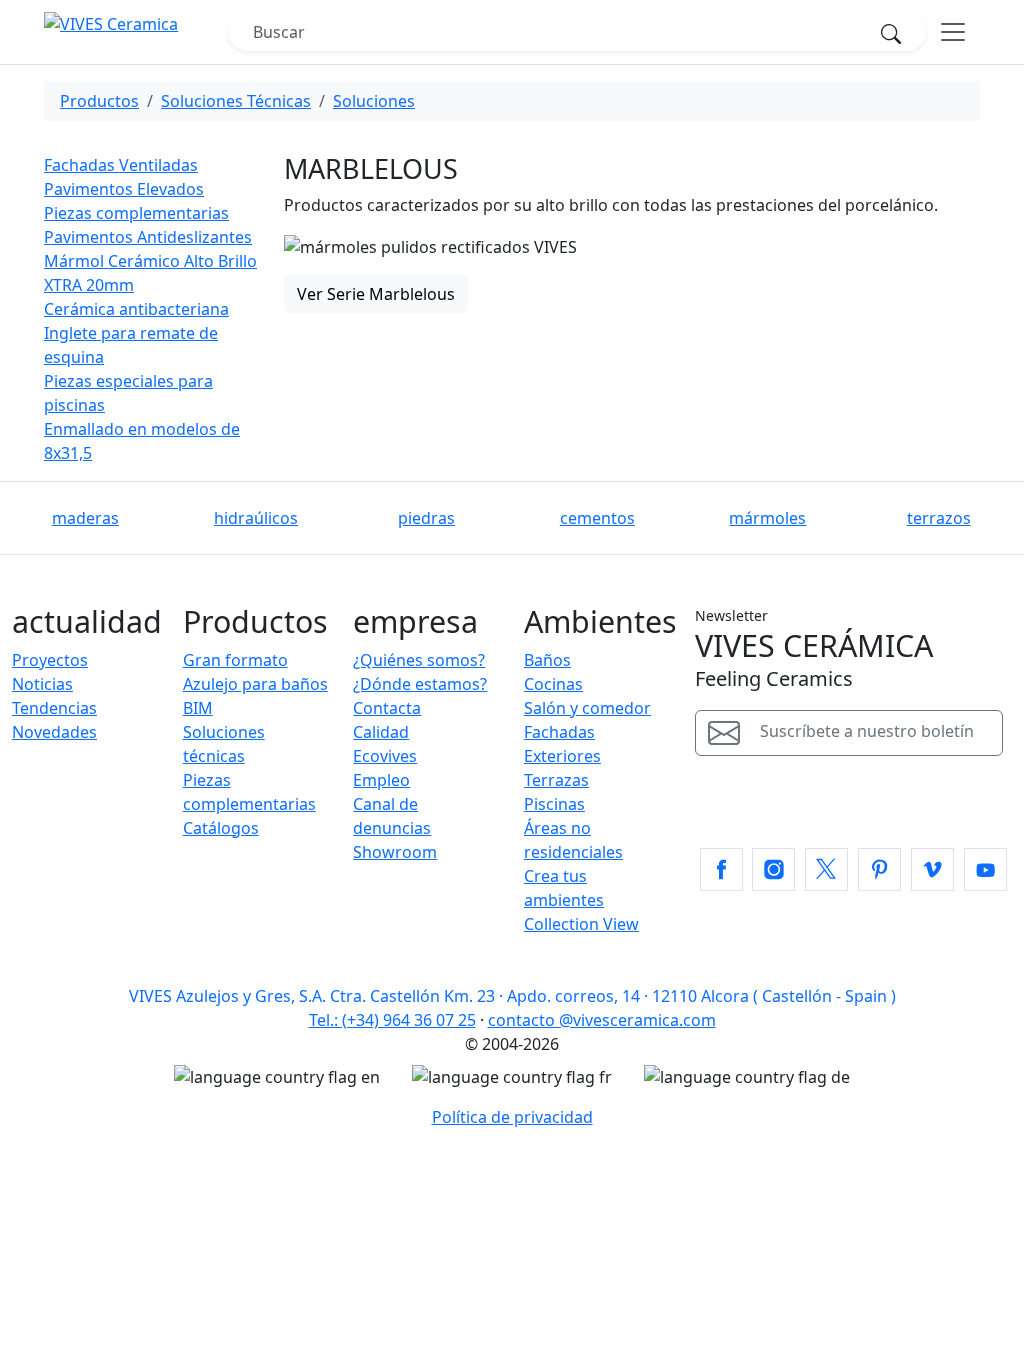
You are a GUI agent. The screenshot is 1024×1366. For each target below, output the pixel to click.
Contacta (387, 708)
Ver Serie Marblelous (376, 294)
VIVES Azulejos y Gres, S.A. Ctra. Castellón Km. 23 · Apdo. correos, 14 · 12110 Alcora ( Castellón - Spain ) (512, 996)
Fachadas (559, 732)
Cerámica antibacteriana (136, 309)
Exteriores (562, 756)
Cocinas (553, 684)
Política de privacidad (512, 1117)
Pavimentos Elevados (124, 189)
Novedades (54, 732)
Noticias (42, 684)
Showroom (395, 852)
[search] (897, 32)
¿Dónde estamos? (420, 684)
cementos (597, 518)
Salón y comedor (587, 708)
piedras (426, 518)
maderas (85, 518)
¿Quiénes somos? (419, 660)
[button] (721, 869)
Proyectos (50, 660)
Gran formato (235, 660)
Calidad (381, 732)
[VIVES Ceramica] (136, 32)
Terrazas (556, 780)
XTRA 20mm (89, 285)
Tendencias (54, 708)
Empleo (381, 780)
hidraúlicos (256, 518)
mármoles (767, 518)
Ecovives (385, 756)
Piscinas (554, 804)
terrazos (939, 518)
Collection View (581, 924)
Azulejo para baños (255, 684)
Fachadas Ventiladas (121, 165)
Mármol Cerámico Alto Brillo (150, 261)
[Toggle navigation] (953, 32)
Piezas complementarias (136, 213)
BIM (198, 708)
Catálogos (221, 828)
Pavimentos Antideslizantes (148, 237)
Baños (547, 660)
